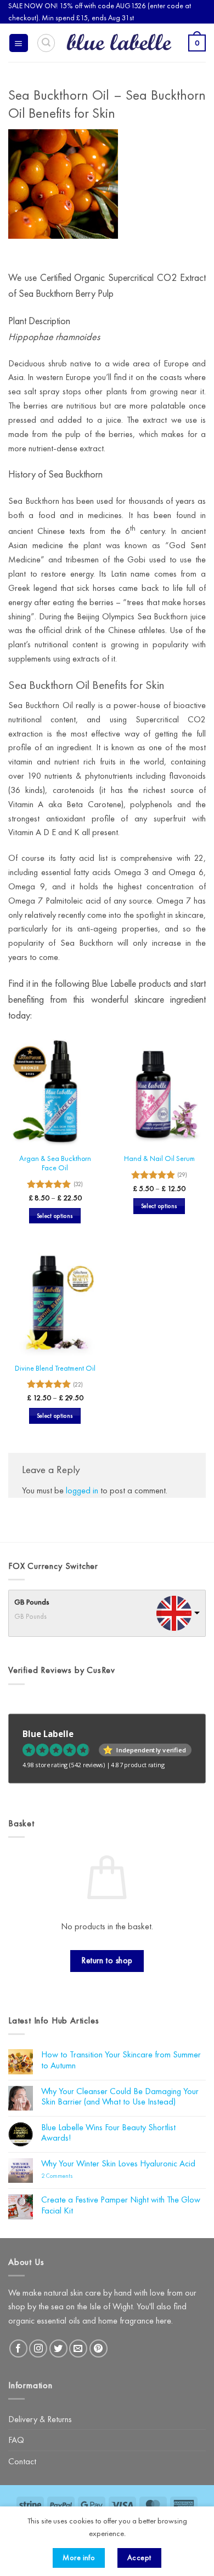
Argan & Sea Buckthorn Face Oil (55, 1163)
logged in (82, 1490)
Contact (22, 2461)
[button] (19, 43)
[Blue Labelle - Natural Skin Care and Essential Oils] (119, 43)
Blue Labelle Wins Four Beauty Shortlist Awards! (108, 2133)
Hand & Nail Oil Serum (159, 1158)
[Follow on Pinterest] (98, 2348)
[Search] (46, 43)
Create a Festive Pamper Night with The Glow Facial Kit (121, 2205)
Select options (55, 1216)
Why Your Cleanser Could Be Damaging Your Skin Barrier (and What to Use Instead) (120, 2097)
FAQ (16, 2440)
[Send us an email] (78, 2348)
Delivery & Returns (40, 2419)
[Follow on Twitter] (58, 2348)
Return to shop (107, 1960)
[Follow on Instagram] (38, 2348)
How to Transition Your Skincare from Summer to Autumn (121, 2060)
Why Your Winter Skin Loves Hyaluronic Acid (118, 2163)
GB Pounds (32, 1602)
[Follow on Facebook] (18, 2348)
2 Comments (71, 2176)
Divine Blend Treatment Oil (55, 1368)
